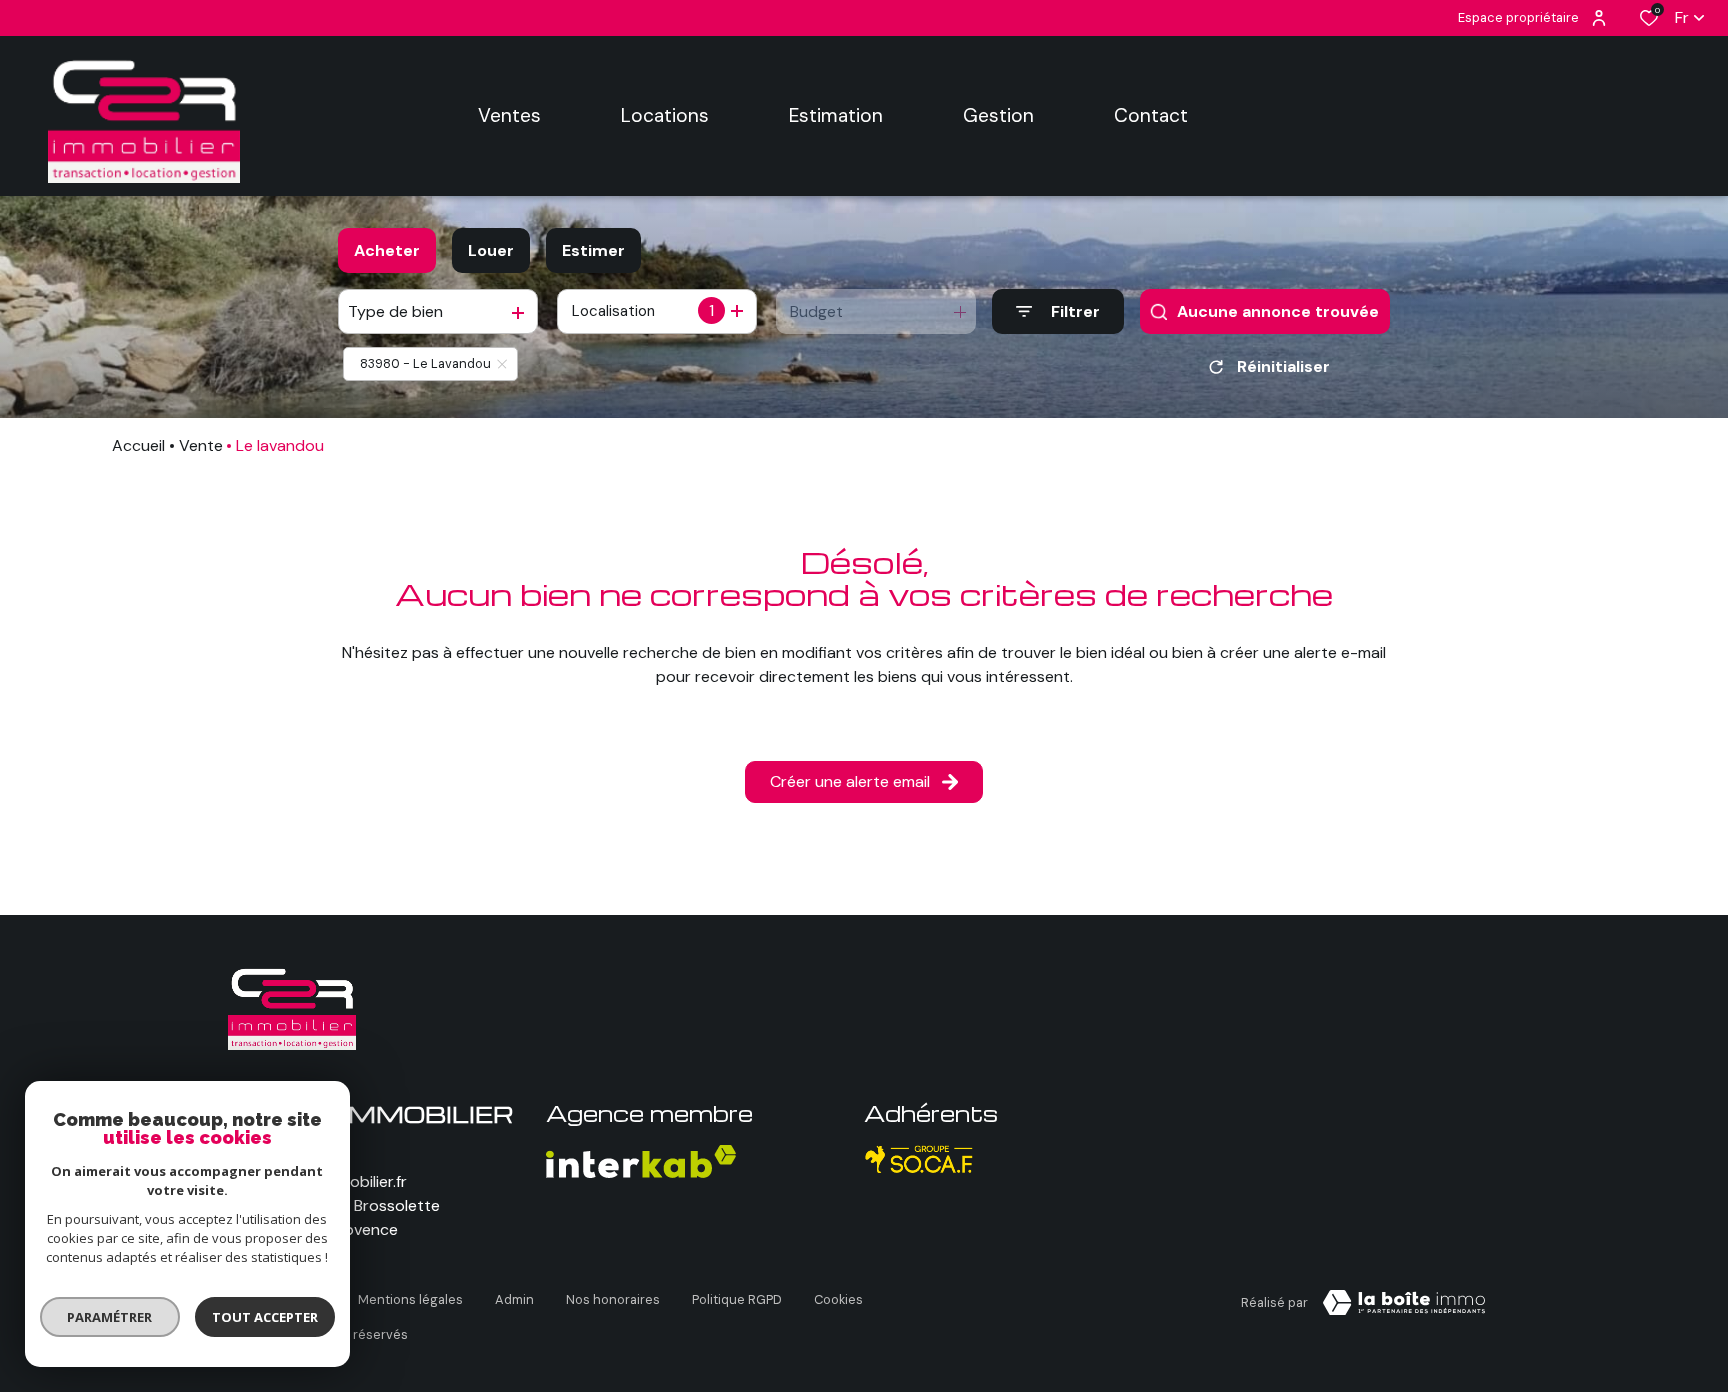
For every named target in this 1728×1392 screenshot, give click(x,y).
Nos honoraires (613, 1299)
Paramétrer (110, 1317)
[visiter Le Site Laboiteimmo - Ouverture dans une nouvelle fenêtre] (1404, 1303)
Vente (201, 445)
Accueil (138, 445)
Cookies (838, 1299)
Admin (514, 1299)
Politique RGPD (737, 1299)
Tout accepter (265, 1317)
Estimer (593, 250)
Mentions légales (410, 1299)
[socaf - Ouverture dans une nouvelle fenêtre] (919, 1159)
